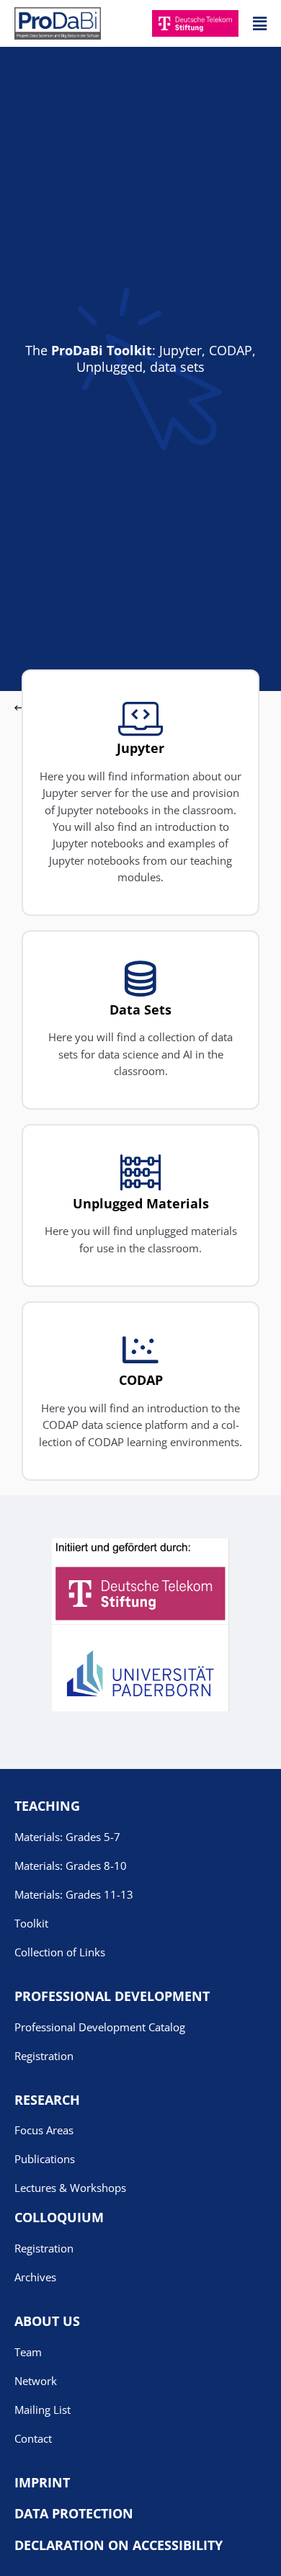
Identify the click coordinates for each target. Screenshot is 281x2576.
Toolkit (31, 1923)
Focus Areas (44, 2130)
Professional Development (112, 1996)
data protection (74, 2513)
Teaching (47, 1806)
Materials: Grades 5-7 (67, 1837)
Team (28, 2352)
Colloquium (59, 2217)
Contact (33, 2438)
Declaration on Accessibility (119, 2545)
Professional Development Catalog (100, 2027)
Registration (44, 2056)
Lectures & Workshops (70, 2188)
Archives (35, 2277)
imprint (42, 2482)
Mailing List (43, 2410)
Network (36, 2381)
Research (47, 2100)
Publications (45, 2159)
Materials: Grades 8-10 (71, 1866)
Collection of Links (60, 1952)
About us (47, 2321)
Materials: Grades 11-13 (74, 1894)
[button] (260, 23)
